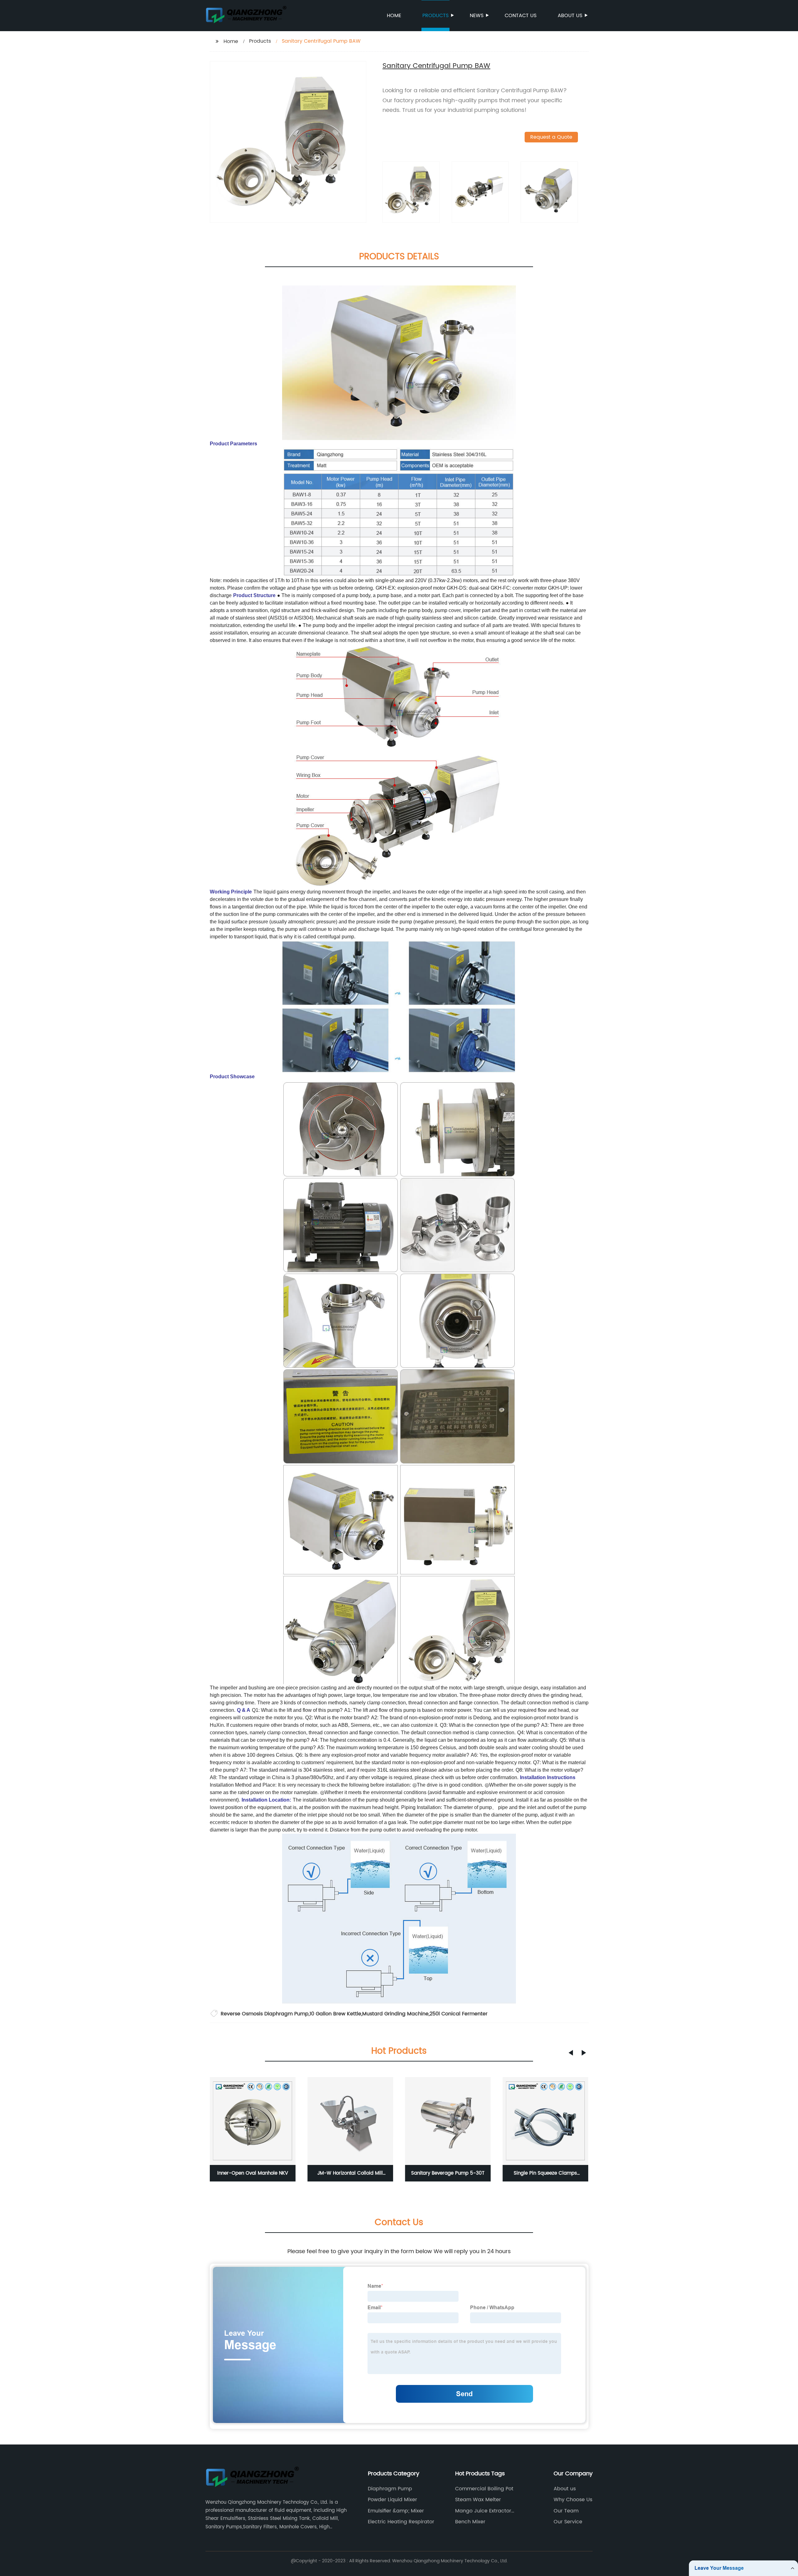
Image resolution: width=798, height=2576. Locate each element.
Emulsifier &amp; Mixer (396, 2511)
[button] (571, 2053)
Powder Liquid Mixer (392, 2500)
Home (394, 16)
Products (435, 16)
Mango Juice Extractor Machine (483, 2511)
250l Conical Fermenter (459, 2014)
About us (570, 16)
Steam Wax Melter (478, 2500)
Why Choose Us (573, 2500)
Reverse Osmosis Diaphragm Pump (265, 2014)
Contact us (521, 16)
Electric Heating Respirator (401, 2522)
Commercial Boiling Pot (484, 2489)
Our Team (566, 2511)
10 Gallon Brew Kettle (335, 2014)
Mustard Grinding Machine (395, 2014)
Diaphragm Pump (390, 2489)
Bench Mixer (470, 2522)
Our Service (568, 2522)
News (477, 16)
